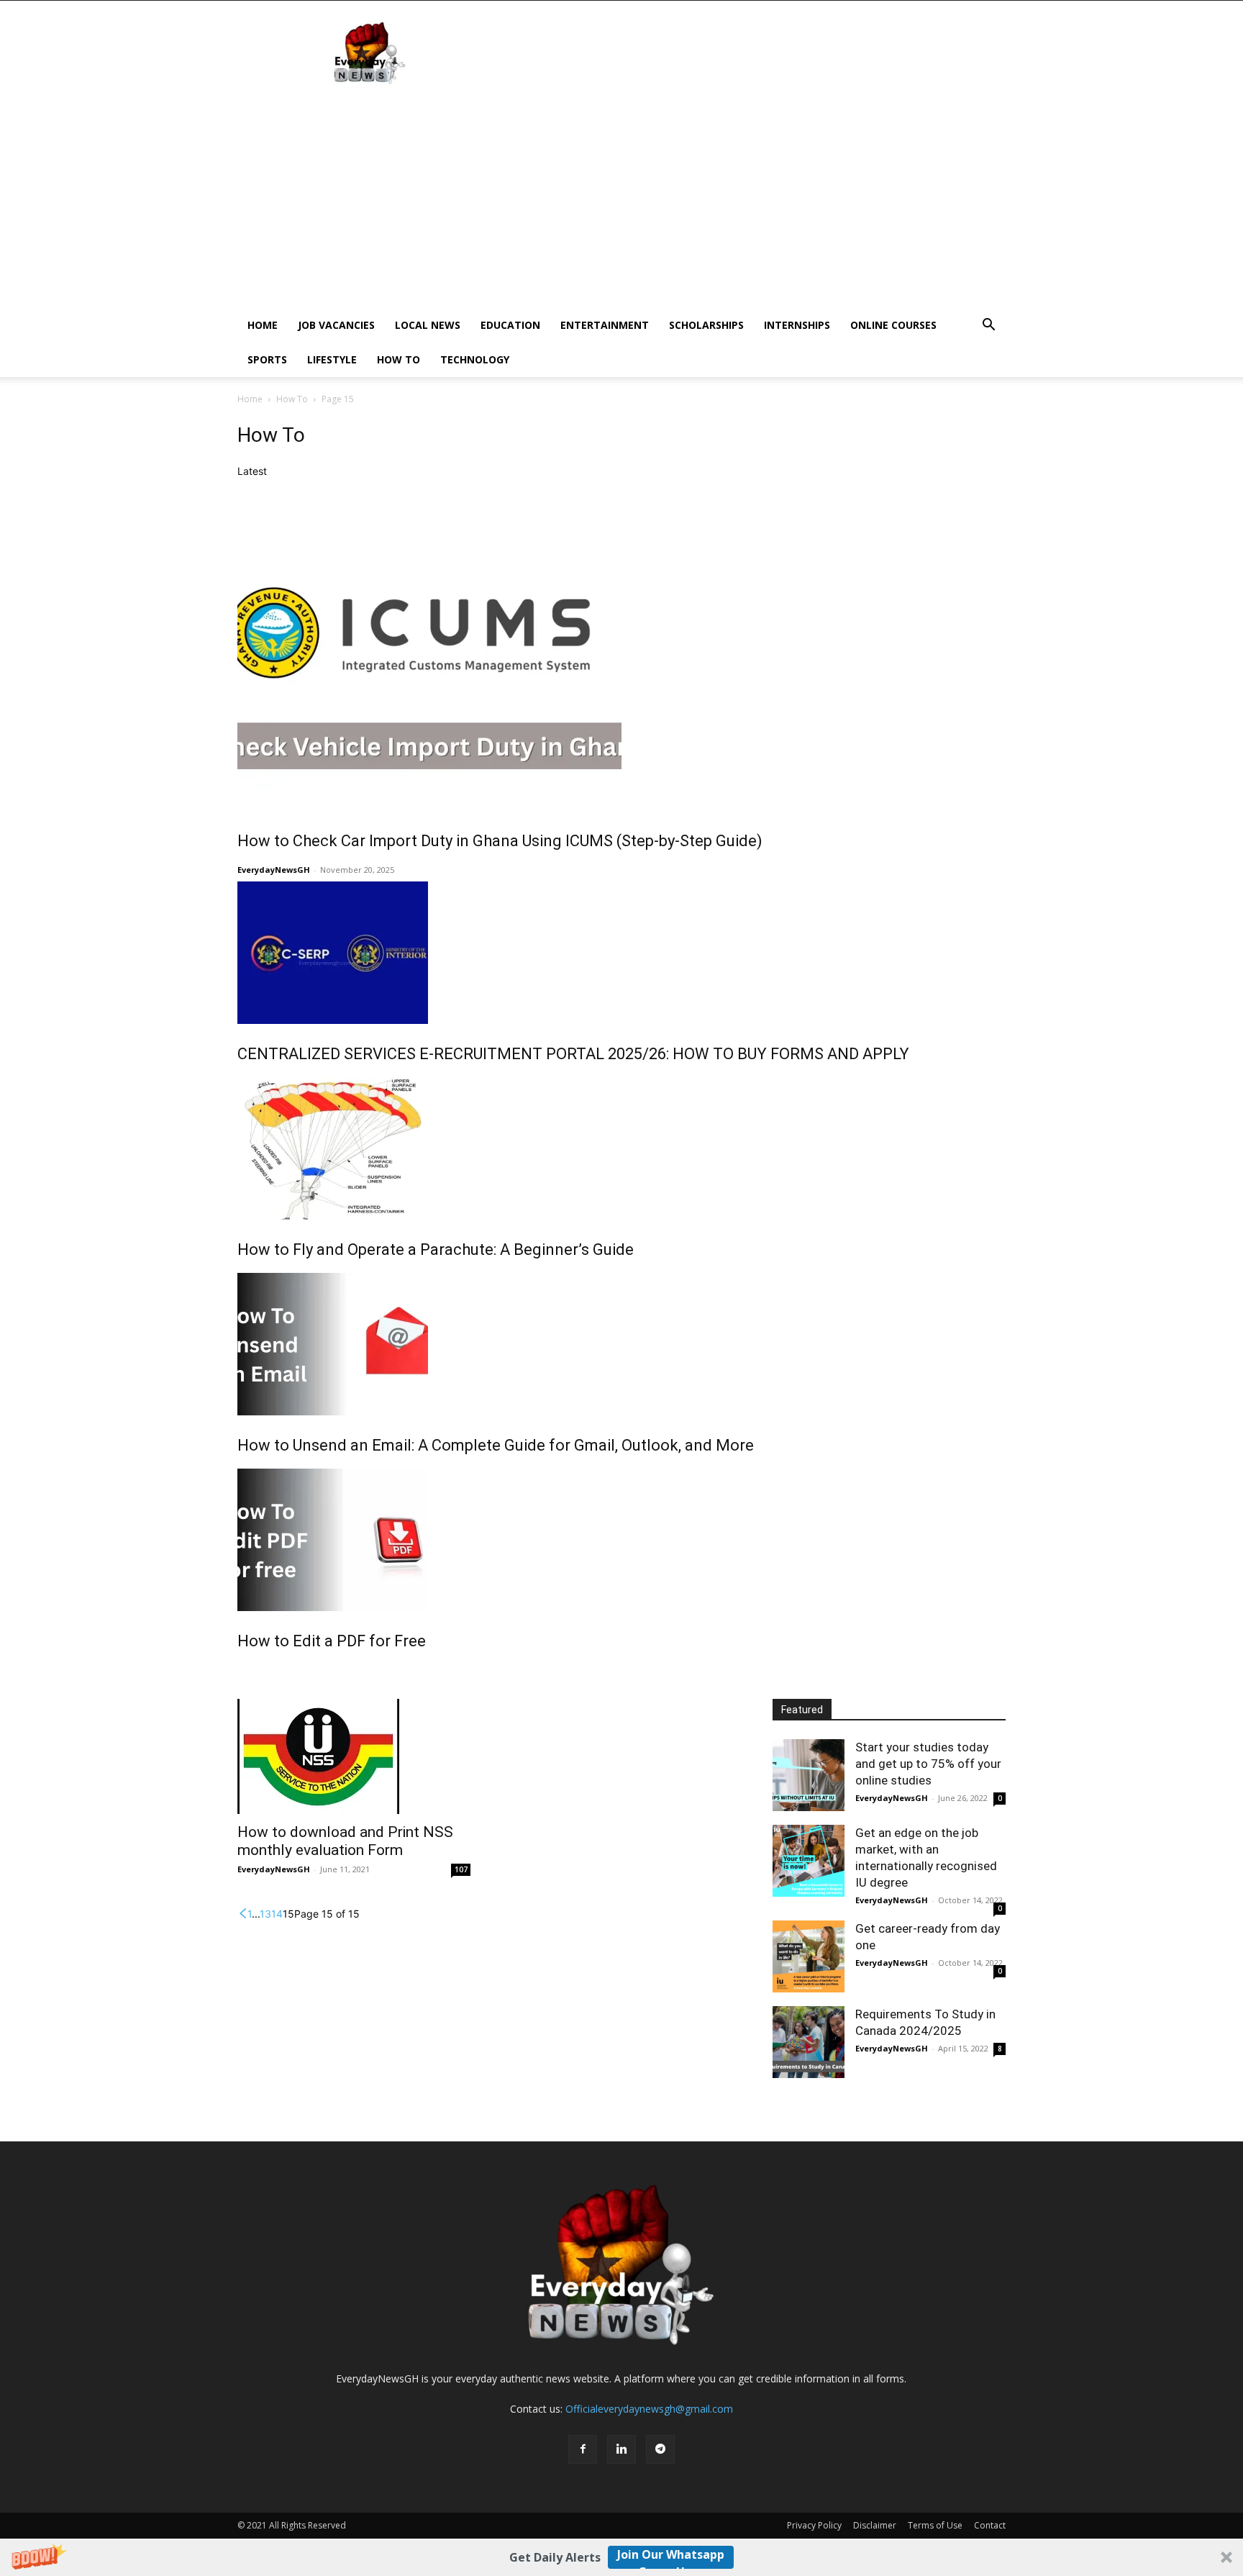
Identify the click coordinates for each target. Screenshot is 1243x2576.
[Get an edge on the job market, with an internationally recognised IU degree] (809, 1861)
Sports (267, 359)
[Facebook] (583, 2449)
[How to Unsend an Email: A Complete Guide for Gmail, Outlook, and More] (621, 1344)
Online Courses (893, 325)
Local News (428, 325)
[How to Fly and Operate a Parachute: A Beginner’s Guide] (621, 1148)
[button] (621, 2557)
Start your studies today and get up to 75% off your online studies (928, 1764)
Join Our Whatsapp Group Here (671, 2558)
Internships (797, 325)
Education (510, 325)
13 (265, 1914)
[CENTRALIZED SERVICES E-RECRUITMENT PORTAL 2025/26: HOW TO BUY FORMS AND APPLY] (621, 953)
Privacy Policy (814, 2525)
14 (277, 1914)
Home (263, 325)
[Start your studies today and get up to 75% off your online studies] (809, 1775)
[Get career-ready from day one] (809, 1956)
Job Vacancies (336, 325)
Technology (475, 359)
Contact (990, 2525)
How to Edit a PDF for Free (332, 1641)
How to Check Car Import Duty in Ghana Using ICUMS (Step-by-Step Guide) (500, 841)
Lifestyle (332, 359)
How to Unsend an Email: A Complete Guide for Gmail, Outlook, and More (496, 1445)
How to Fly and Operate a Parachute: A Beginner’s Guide (436, 1250)
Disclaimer (875, 2525)
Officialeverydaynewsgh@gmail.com (649, 2409)
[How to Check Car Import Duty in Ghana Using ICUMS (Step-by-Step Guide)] (621, 645)
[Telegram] (660, 2449)
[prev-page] (242, 1914)
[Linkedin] (621, 2449)
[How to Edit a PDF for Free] (621, 1540)
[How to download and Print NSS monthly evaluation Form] (354, 1756)
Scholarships (706, 325)
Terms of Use (935, 2525)
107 (461, 1869)
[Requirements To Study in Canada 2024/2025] (809, 2042)
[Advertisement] (621, 200)
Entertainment (605, 325)
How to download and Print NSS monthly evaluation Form (345, 1841)
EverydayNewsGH (274, 870)
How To (399, 359)
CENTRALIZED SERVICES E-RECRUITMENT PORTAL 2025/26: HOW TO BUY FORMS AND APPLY (573, 1054)
